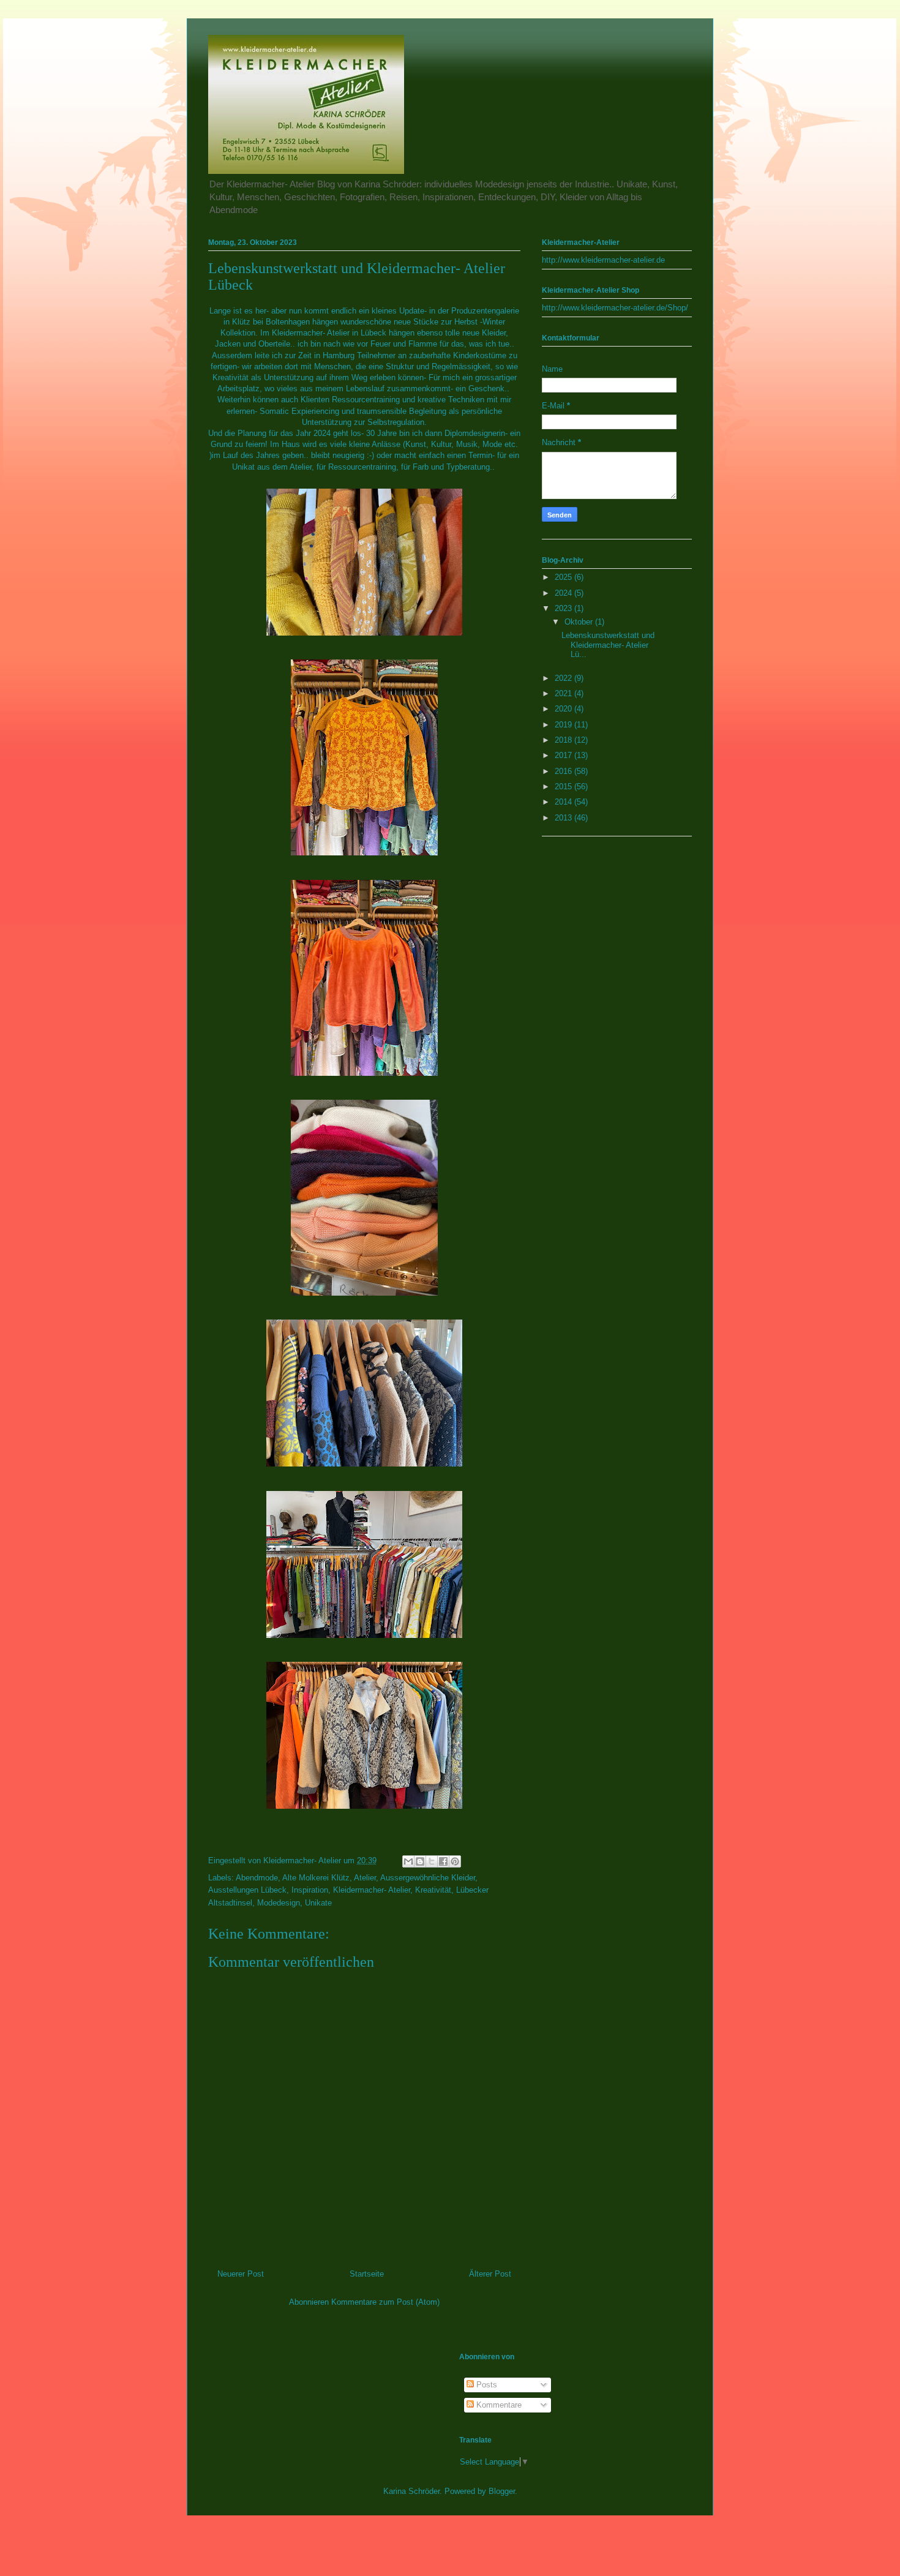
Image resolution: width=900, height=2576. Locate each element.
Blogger (502, 2491)
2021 (564, 693)
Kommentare (498, 2405)
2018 (564, 740)
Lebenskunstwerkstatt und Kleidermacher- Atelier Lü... (608, 645)
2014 (564, 802)
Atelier (365, 1878)
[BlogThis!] (420, 1861)
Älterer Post (490, 2274)
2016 (564, 771)
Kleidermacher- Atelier (372, 1890)
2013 (564, 818)
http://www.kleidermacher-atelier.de (603, 260)
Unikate (318, 1903)
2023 (564, 608)
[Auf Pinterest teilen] (455, 1861)
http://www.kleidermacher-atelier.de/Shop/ (615, 308)
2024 (564, 593)
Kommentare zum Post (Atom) (385, 2302)
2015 (564, 787)
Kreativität (433, 1890)
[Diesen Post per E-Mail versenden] (408, 1861)
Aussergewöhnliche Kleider (428, 1878)
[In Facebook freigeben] (443, 1861)
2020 (564, 709)
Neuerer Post (241, 2274)
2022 (564, 678)
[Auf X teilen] (432, 1861)
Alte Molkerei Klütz (316, 1878)
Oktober (580, 622)
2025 (564, 577)
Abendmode (257, 1878)
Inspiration (310, 1890)
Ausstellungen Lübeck (247, 1890)
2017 (564, 755)
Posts (486, 2385)
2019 (564, 725)
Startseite (367, 2274)
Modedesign (279, 1903)
